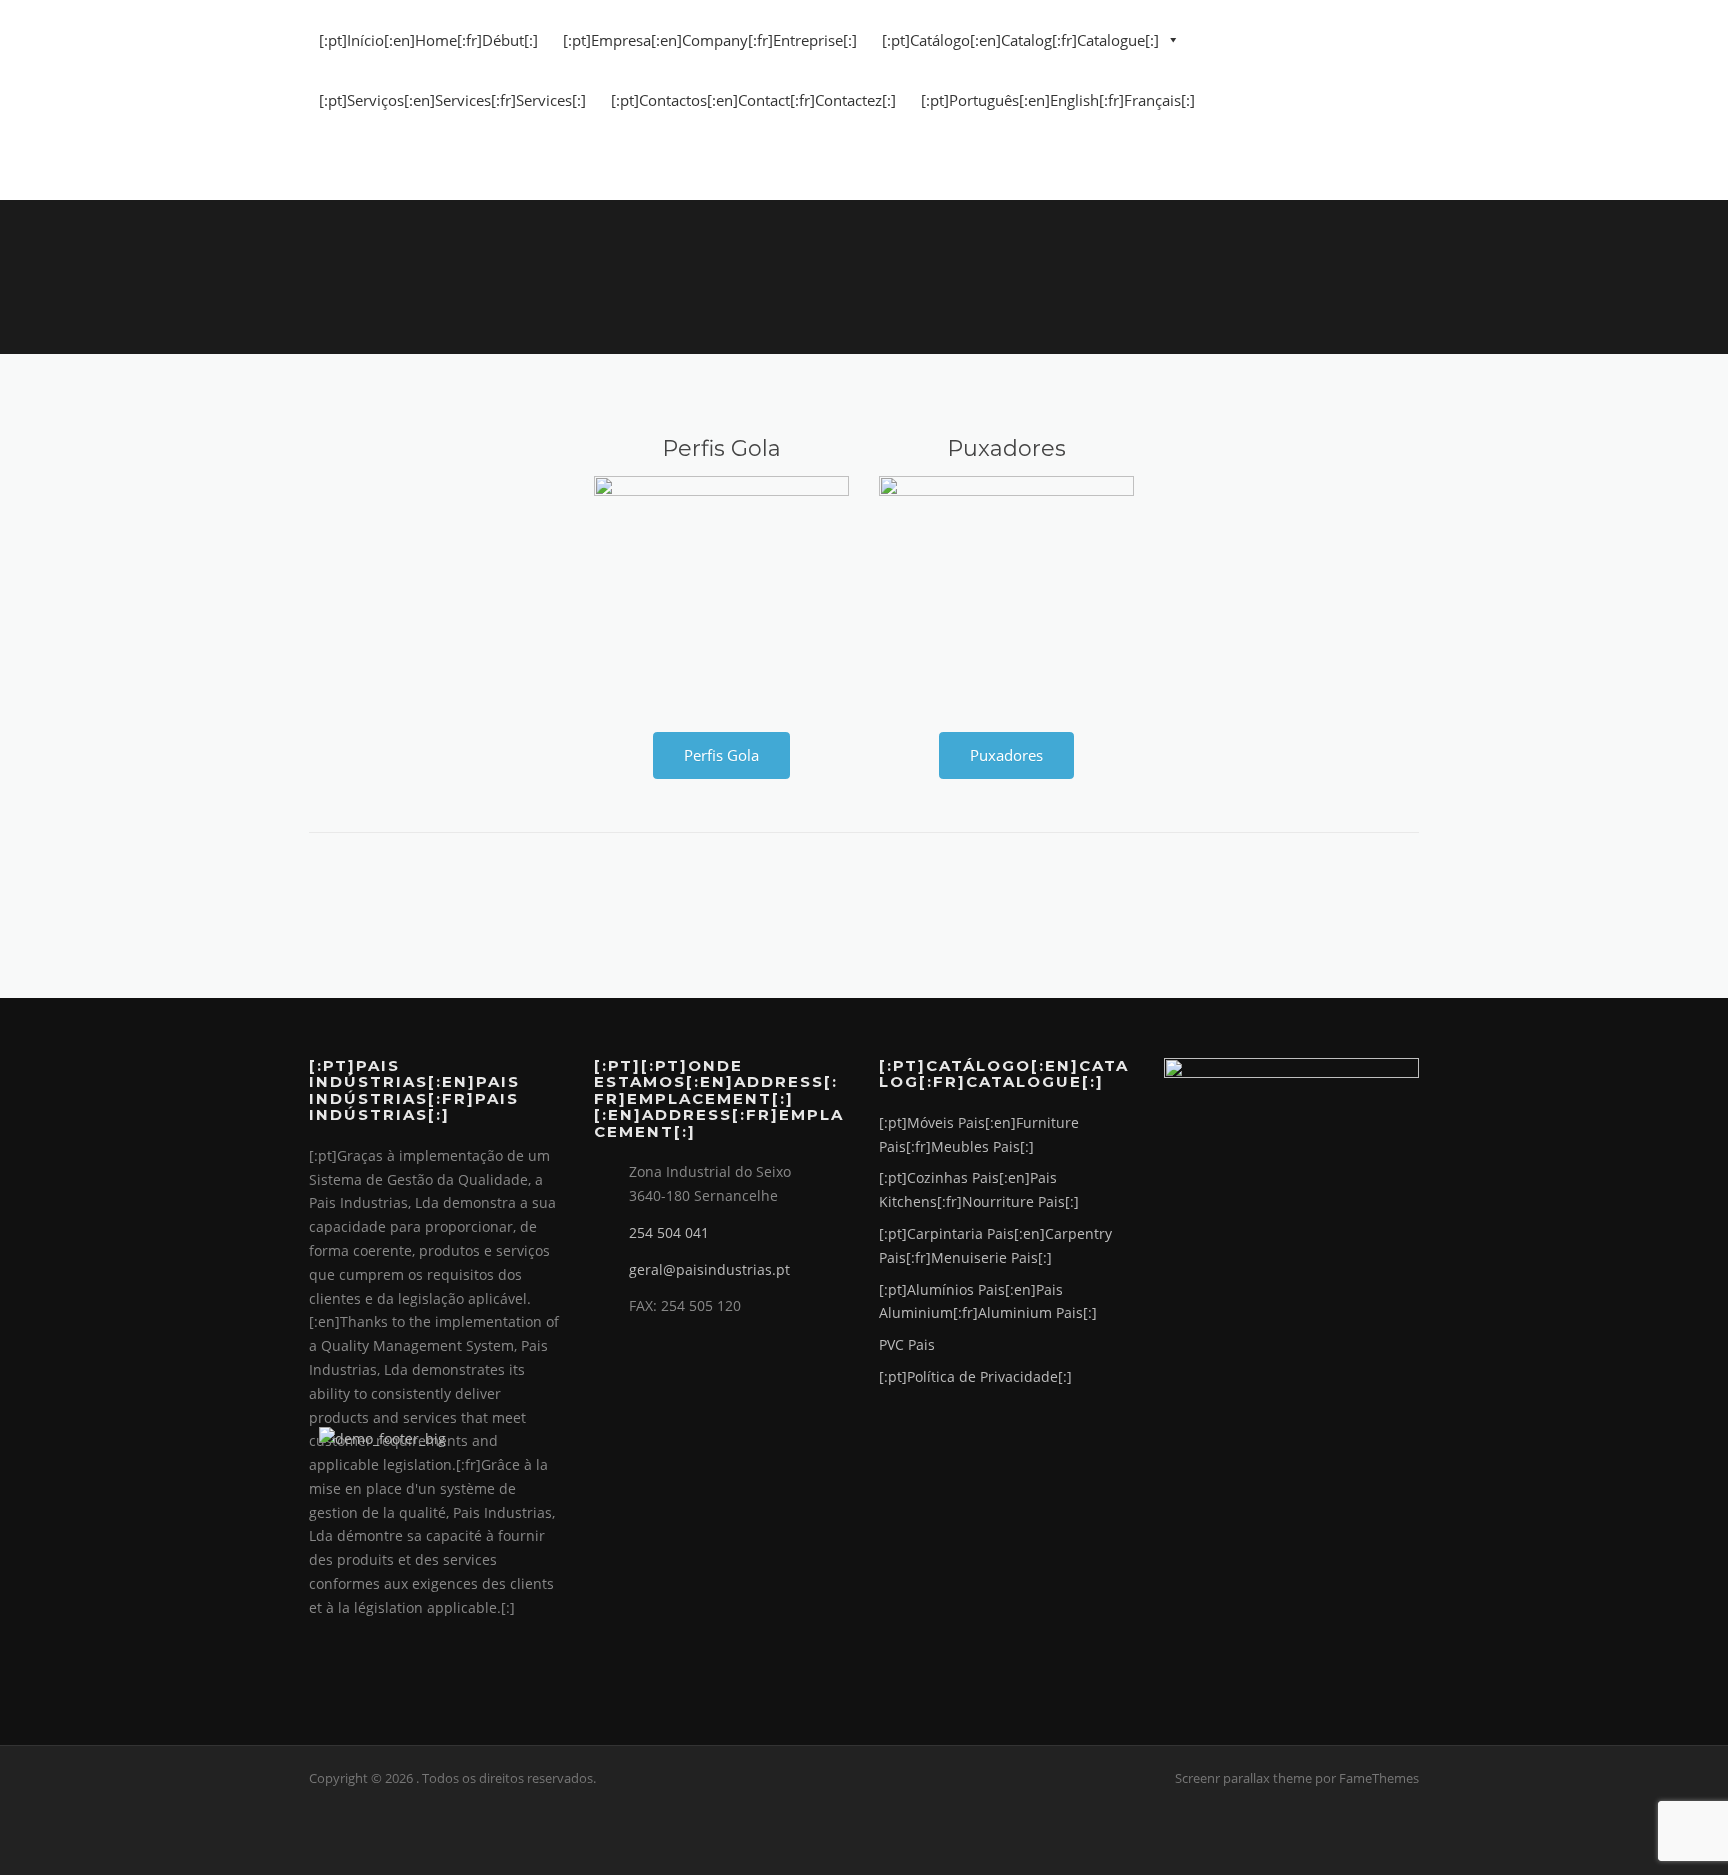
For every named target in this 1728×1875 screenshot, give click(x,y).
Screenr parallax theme (1243, 1778)
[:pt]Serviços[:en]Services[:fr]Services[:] (452, 100)
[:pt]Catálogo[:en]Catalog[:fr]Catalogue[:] (1020, 40)
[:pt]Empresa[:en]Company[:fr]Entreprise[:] (710, 40)
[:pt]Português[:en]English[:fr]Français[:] (1058, 100)
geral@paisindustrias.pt (709, 1269)
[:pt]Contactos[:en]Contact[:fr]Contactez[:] (753, 100)
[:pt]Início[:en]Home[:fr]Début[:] (428, 40)
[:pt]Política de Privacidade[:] (975, 1376)
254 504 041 (669, 1232)
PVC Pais (907, 1344)
